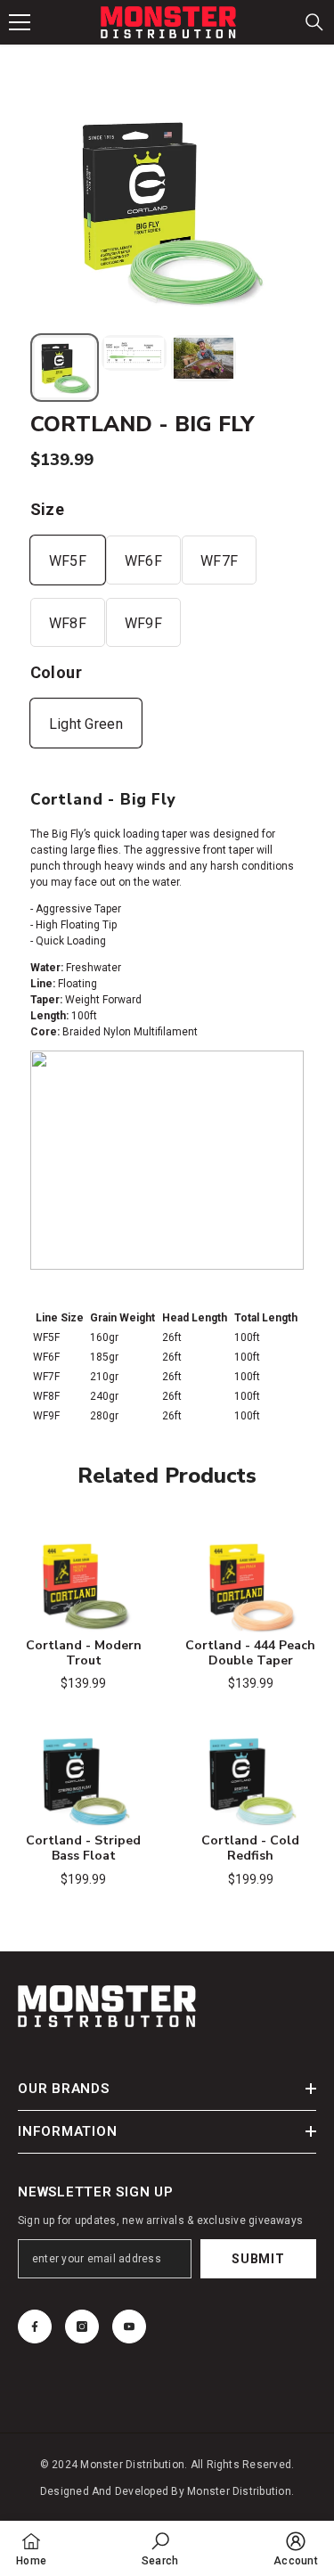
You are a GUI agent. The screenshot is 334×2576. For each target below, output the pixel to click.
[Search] (314, 22)
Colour (56, 672)
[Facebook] (35, 2327)
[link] (160, 2548)
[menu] (20, 22)
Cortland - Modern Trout (84, 1654)
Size (47, 509)
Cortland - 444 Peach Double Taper (250, 1654)
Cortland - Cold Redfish (250, 1849)
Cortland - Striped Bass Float (83, 1849)
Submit (258, 2259)
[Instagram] (82, 2327)
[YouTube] (129, 2327)
